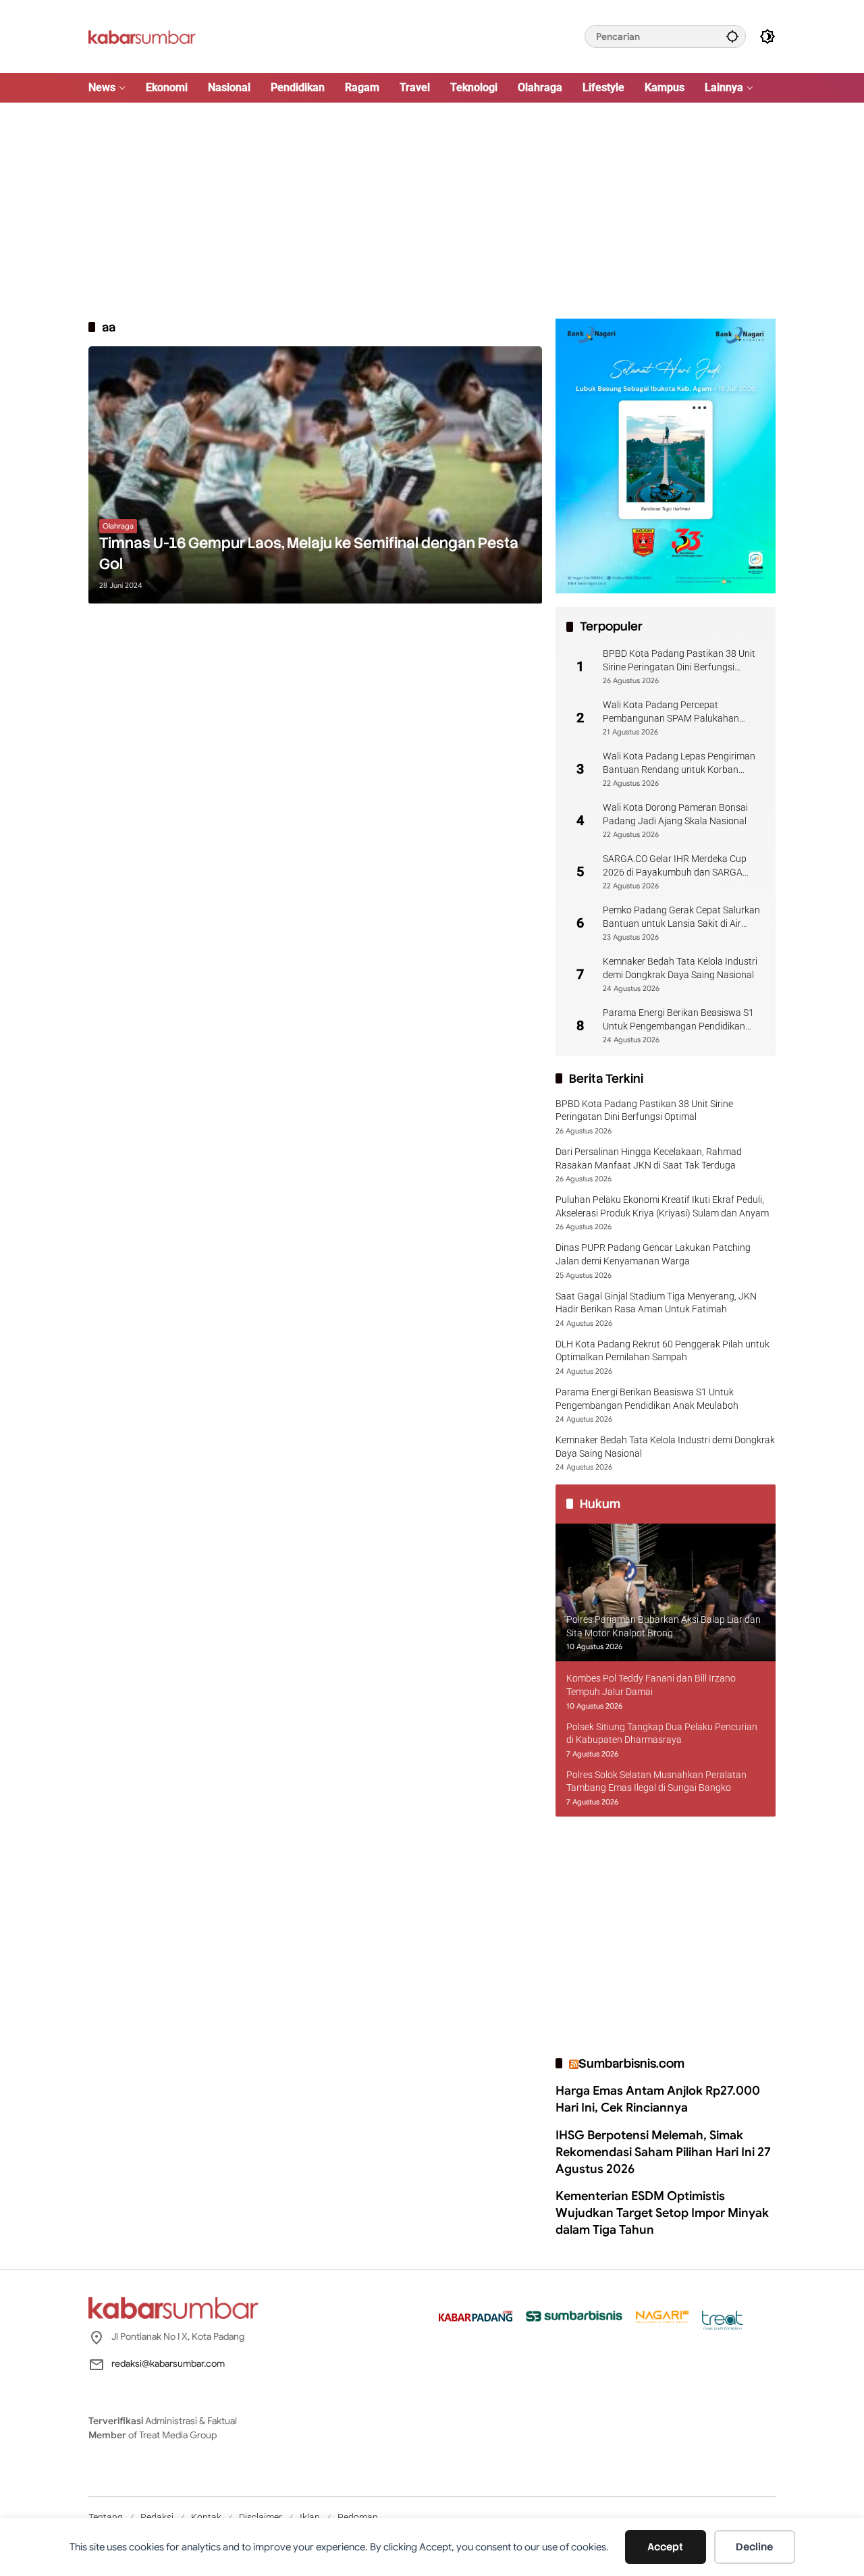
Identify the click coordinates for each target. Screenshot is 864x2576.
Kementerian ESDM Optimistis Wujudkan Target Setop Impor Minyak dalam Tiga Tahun (662, 2213)
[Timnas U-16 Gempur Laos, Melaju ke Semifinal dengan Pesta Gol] (315, 475)
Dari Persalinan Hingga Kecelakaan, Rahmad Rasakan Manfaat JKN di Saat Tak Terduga (649, 1158)
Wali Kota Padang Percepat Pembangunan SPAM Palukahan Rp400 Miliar (671, 712)
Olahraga (118, 526)
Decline (754, 2547)
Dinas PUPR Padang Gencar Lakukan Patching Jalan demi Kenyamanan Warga (653, 1254)
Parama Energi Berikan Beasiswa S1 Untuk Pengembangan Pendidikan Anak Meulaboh (678, 1020)
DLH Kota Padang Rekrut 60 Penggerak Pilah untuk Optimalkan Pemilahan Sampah (663, 1351)
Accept (665, 2547)
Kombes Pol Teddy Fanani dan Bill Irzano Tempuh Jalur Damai (651, 1685)
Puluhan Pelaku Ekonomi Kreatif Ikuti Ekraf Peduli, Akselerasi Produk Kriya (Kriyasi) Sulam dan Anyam (662, 1206)
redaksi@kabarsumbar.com (168, 2363)
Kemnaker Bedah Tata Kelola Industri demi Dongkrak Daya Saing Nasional (680, 968)
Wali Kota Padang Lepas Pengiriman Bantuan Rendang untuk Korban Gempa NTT (679, 763)
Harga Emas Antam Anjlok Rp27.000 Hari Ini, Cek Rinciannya (658, 2099)
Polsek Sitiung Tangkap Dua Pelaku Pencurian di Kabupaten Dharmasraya (662, 1734)
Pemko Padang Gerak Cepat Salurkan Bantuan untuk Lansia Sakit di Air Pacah (681, 917)
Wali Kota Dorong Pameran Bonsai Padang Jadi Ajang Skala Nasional (675, 814)
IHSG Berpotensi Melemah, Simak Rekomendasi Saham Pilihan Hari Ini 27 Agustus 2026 (663, 2152)
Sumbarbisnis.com (631, 2063)
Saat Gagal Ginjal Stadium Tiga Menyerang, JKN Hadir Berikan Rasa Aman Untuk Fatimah (656, 1303)
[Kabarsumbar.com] (142, 36)
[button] (732, 36)
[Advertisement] (432, 211)
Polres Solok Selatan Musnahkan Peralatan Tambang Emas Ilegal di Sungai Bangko (656, 1781)
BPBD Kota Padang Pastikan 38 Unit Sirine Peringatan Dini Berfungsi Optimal (679, 661)
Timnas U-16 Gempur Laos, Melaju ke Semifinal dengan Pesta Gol (309, 554)
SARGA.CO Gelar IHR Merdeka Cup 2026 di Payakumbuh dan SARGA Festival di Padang (675, 866)
